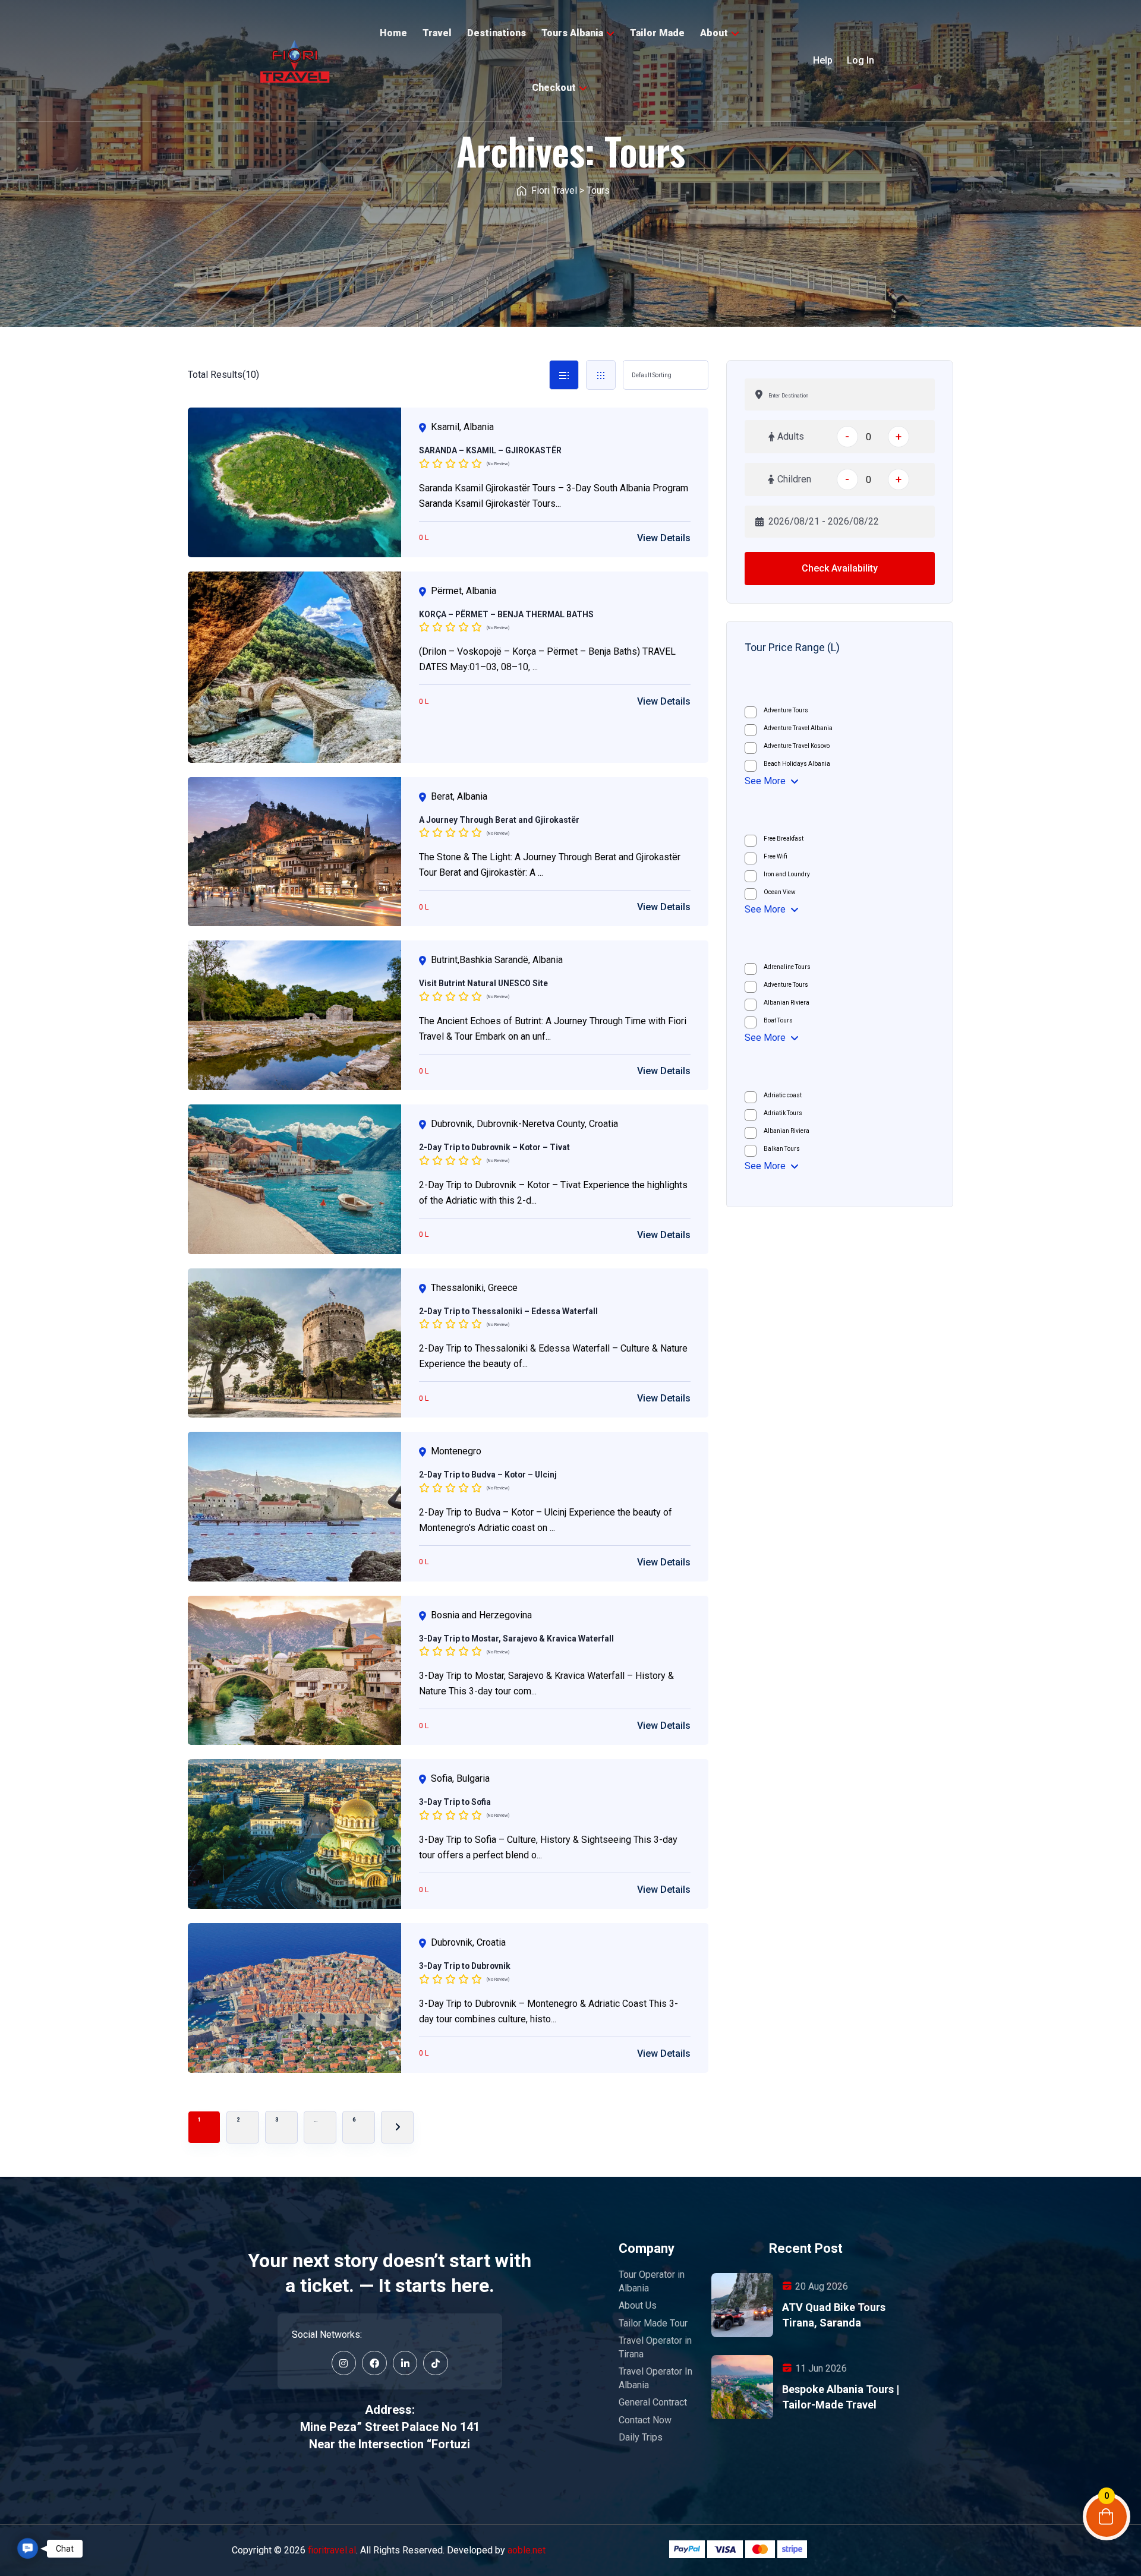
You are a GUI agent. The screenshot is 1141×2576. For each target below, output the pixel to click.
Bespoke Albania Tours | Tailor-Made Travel (841, 2397)
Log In (861, 60)
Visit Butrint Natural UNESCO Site (483, 983)
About (714, 33)
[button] (28, 2549)
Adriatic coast (783, 1095)
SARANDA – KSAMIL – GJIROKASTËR (490, 450)
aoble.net (527, 2550)
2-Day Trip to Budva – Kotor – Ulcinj (488, 1475)
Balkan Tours (782, 1149)
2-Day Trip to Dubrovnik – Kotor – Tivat (494, 1147)
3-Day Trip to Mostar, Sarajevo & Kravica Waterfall (516, 1639)
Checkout (554, 88)
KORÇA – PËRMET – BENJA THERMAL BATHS (506, 614)
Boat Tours (778, 1020)
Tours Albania (572, 33)
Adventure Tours (786, 710)
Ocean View (780, 892)
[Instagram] (344, 2363)
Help (823, 60)
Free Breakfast (784, 839)
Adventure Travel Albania (798, 728)
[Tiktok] (436, 2363)
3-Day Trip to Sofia (455, 1802)
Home (393, 33)
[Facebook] (374, 2363)
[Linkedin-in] (405, 2363)
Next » (397, 2127)
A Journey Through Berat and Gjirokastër (499, 820)
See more (765, 781)
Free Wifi (776, 856)
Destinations (497, 33)
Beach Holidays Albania (797, 764)
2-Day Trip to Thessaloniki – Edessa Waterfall (508, 1311)
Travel (437, 33)
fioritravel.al (332, 2550)
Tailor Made (657, 33)
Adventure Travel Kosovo (797, 746)
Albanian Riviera (787, 1003)
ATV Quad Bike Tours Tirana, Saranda (834, 2315)
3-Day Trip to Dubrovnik (465, 1966)
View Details (664, 538)
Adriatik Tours (783, 1113)
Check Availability (840, 568)
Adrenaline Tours (787, 967)
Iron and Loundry (787, 874)
